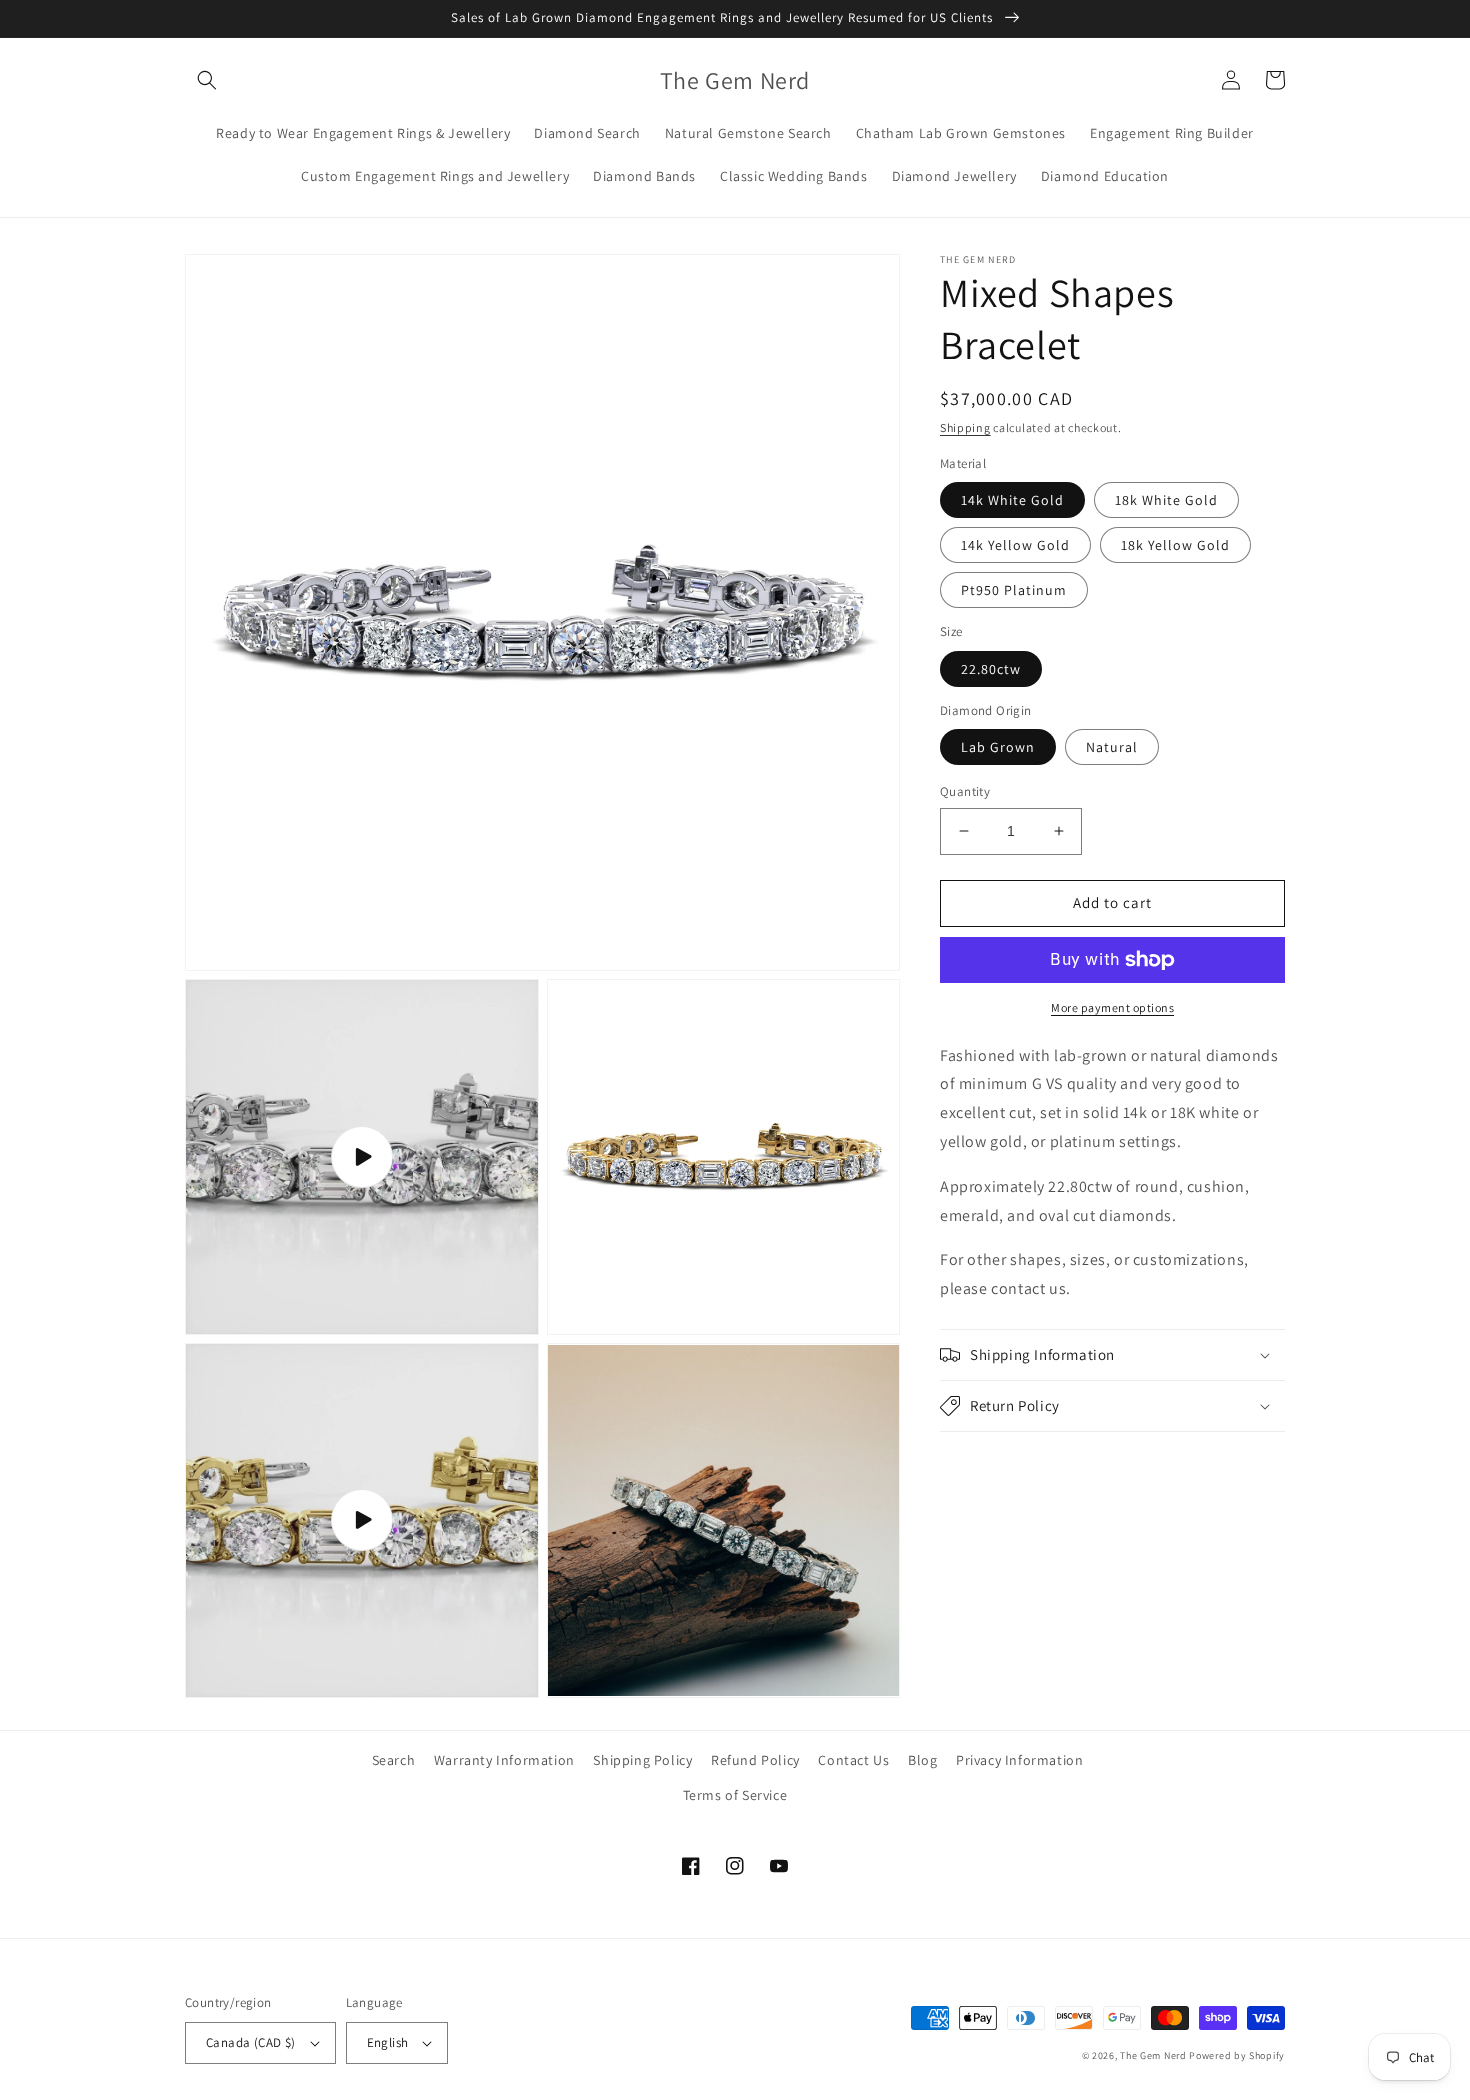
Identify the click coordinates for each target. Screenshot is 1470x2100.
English (388, 2042)
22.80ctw (991, 669)
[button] (207, 80)
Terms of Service (735, 1795)
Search (394, 1760)
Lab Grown (998, 747)
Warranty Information (504, 1760)
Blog (922, 1760)
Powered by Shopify (1237, 2055)
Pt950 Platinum (1014, 590)
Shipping (965, 427)
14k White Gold (1012, 500)
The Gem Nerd (1153, 2055)
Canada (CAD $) (251, 2042)
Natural (1112, 747)
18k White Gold (1166, 500)
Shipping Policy (642, 1760)
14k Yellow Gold (1015, 545)
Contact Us (853, 1760)
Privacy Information (1019, 1760)
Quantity (965, 791)
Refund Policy (755, 1760)
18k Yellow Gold (1175, 545)
